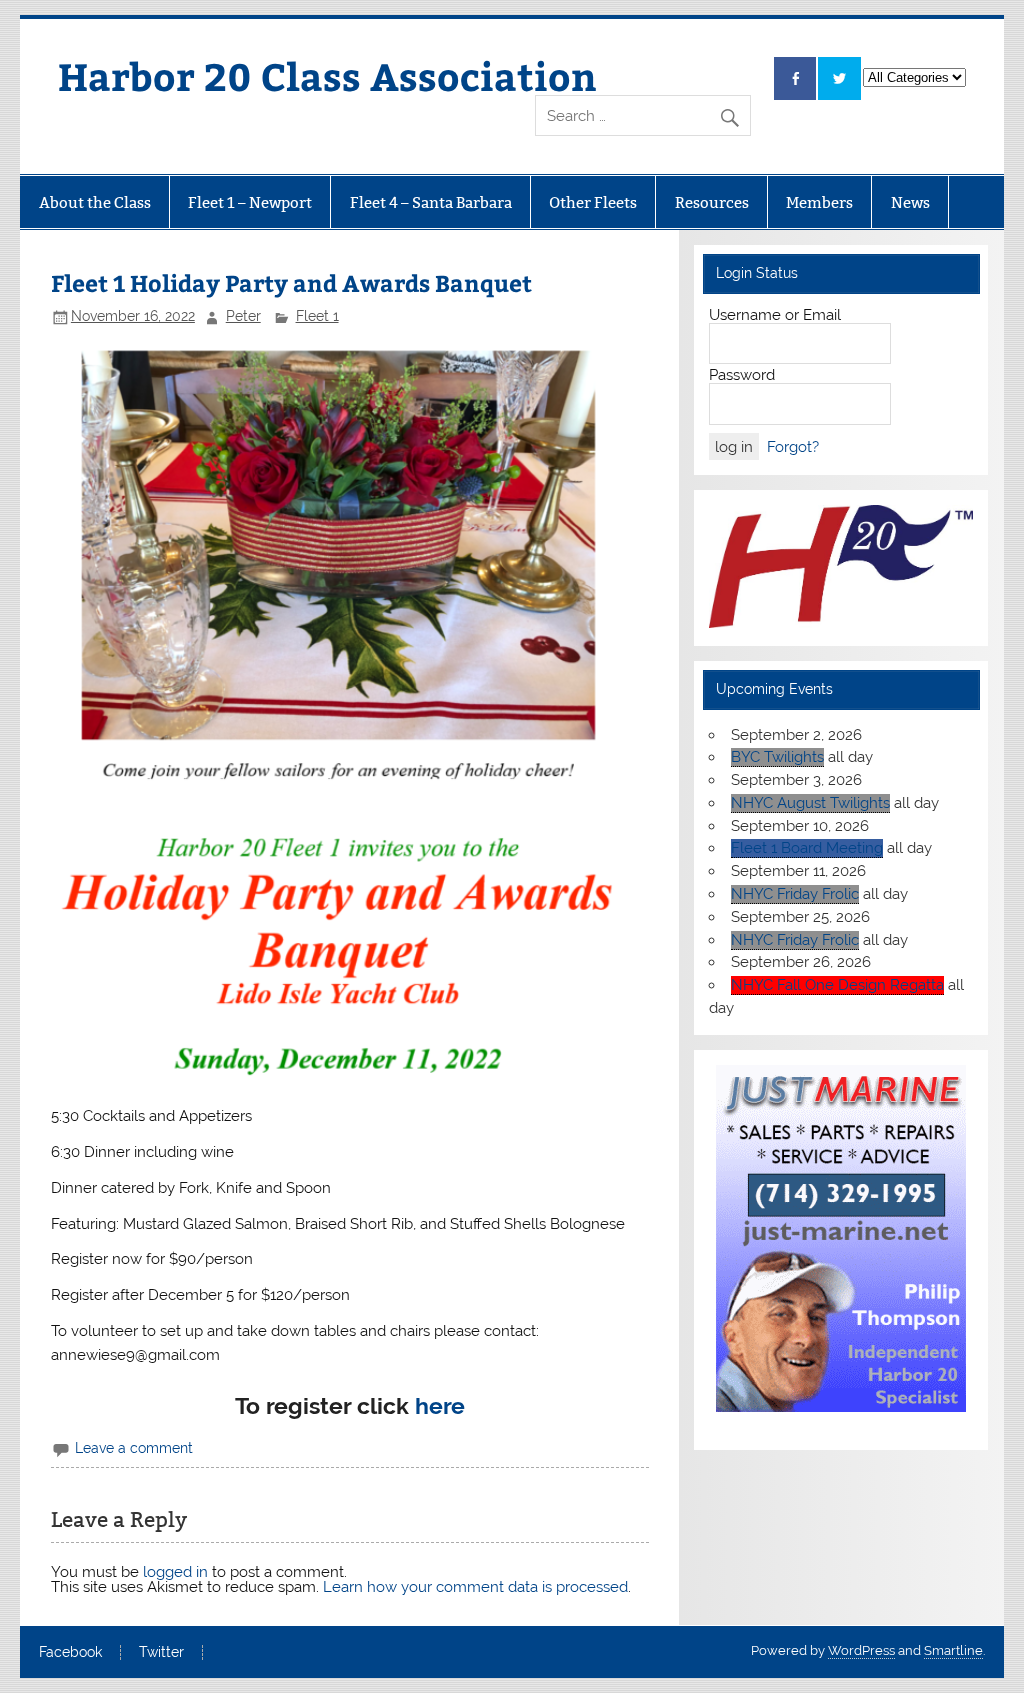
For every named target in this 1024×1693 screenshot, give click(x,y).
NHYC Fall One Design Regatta (837, 985)
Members (819, 202)
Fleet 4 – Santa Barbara (431, 202)
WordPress (861, 1650)
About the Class (95, 202)
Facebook (70, 1653)
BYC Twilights (777, 757)
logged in (175, 1572)
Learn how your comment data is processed (475, 1587)
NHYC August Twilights (810, 803)
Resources (712, 202)
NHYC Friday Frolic (795, 894)
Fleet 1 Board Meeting (807, 848)
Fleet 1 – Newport (250, 202)
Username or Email (775, 315)
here (440, 1406)
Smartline (953, 1650)
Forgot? (793, 447)
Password (742, 375)
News (910, 202)
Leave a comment (134, 1448)
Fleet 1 (317, 316)
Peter (243, 316)
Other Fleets (593, 202)
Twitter (161, 1653)
